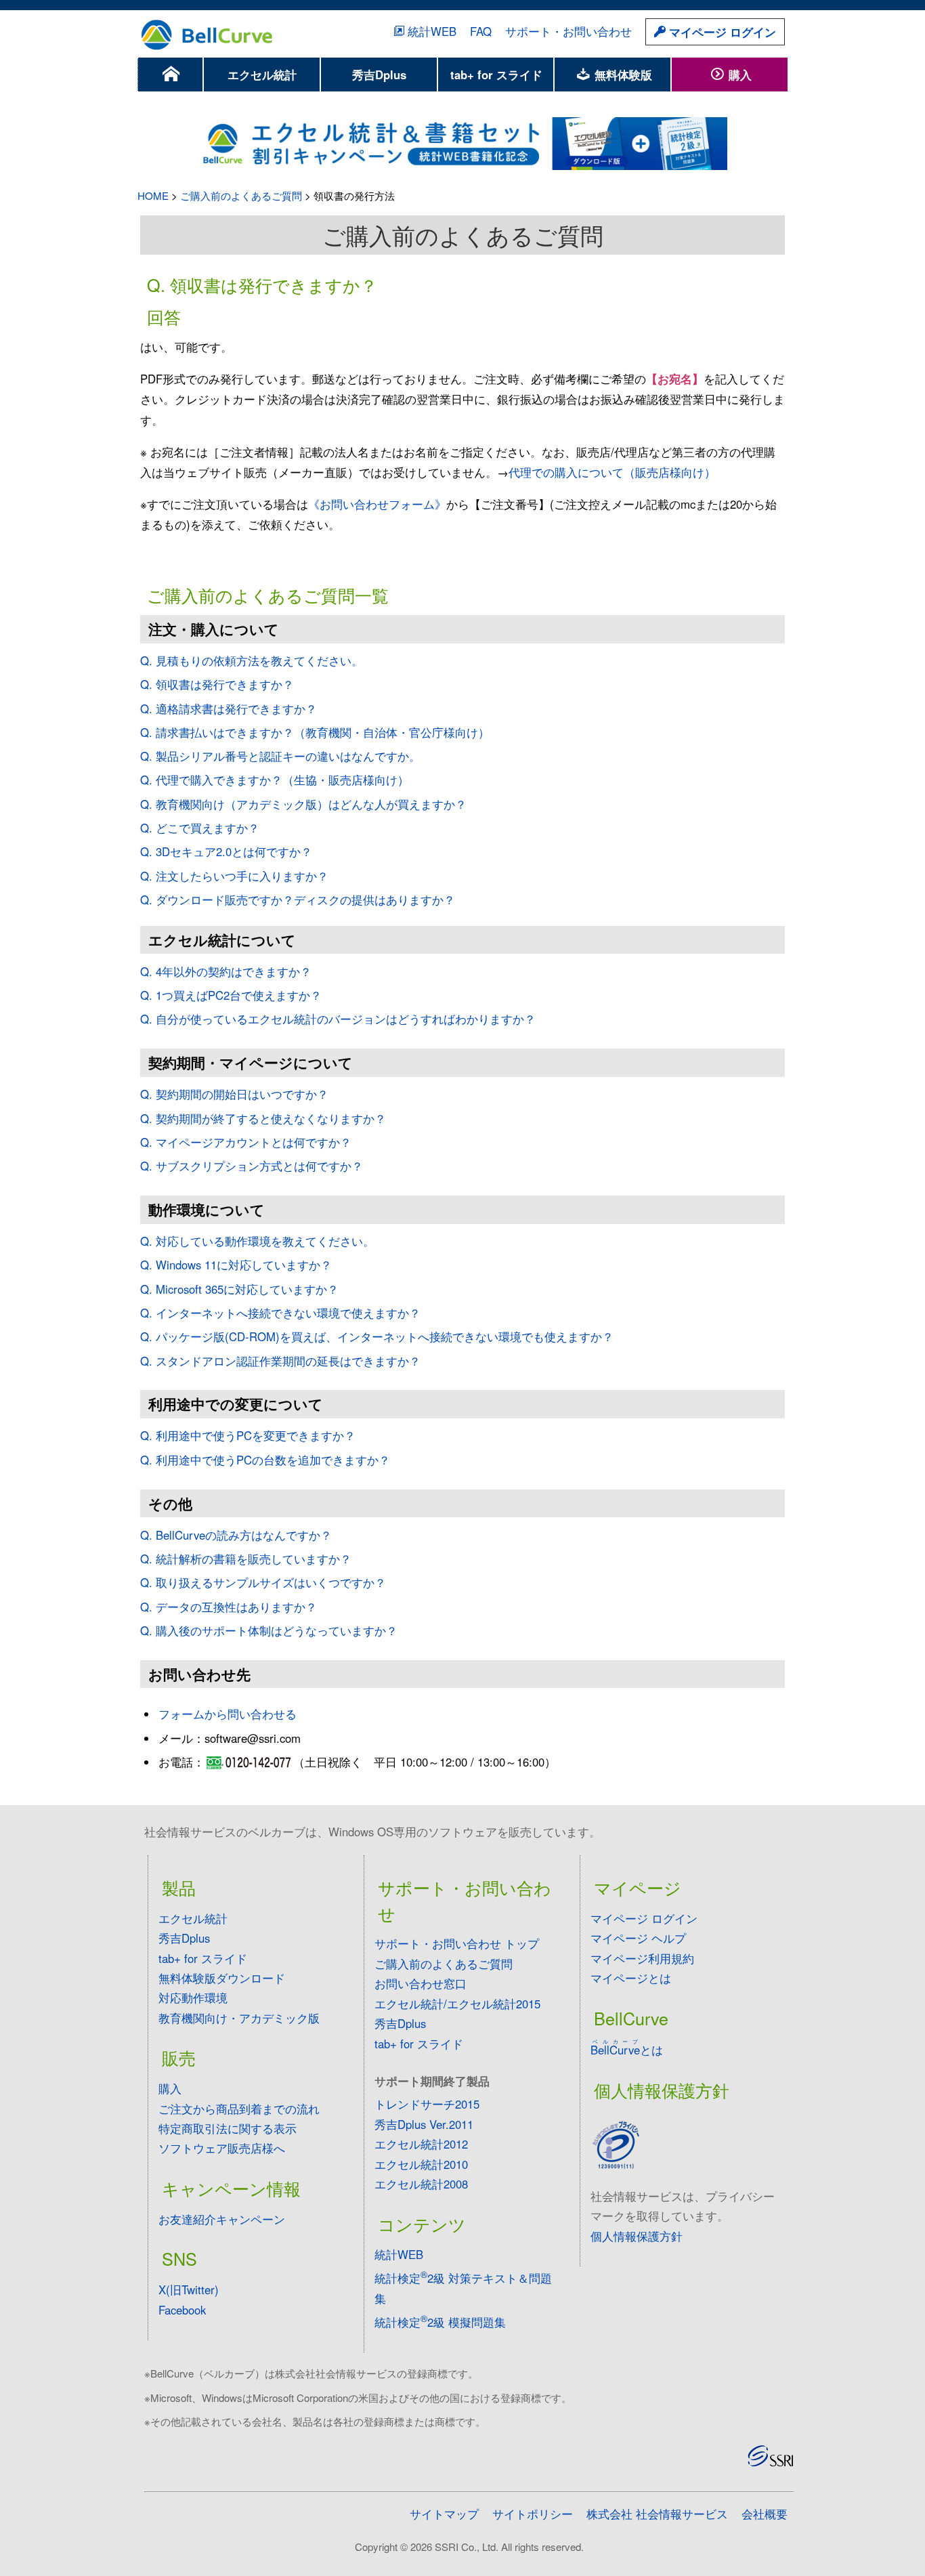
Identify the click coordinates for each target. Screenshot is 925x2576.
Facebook (182, 2310)
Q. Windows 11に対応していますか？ (236, 1265)
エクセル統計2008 (421, 2184)
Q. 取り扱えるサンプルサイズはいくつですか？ (263, 1582)
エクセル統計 (262, 75)
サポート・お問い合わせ (568, 31)
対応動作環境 (193, 1998)
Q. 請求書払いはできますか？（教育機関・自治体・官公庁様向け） (315, 732)
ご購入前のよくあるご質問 (241, 195)
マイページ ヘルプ (638, 1938)
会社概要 (765, 2514)
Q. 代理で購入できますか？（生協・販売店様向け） (275, 780)
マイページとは (631, 1978)
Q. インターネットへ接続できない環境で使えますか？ (280, 1313)
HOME (153, 195)
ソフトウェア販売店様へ (222, 2148)
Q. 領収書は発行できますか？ (217, 684)
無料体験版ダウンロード (222, 1978)
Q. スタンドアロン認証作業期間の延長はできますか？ (280, 1361)
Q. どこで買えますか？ (200, 828)
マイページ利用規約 (642, 1958)
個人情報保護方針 (637, 2236)
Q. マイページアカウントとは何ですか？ (246, 1142)
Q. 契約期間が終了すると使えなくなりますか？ (263, 1118)
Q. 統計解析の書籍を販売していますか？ (246, 1559)
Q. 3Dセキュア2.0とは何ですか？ (226, 851)
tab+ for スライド (496, 75)
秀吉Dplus (379, 75)
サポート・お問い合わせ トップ (457, 1943)
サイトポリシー (533, 2514)
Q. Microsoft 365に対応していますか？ (239, 1289)
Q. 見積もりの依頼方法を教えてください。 (252, 660)
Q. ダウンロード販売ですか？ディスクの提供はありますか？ (298, 900)
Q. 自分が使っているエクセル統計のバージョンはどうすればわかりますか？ (338, 1019)
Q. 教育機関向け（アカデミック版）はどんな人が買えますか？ (303, 804)
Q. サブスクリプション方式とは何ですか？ (252, 1166)
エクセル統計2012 (421, 2144)
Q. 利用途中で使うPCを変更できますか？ (248, 1435)
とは (627, 2050)
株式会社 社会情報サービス (657, 2514)
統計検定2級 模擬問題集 (440, 2322)
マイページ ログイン (721, 32)
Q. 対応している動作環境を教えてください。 (257, 1241)
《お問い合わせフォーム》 (377, 504)
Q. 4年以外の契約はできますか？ (226, 971)
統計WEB (432, 31)
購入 (738, 75)
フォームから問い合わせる (228, 1714)
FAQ (481, 31)
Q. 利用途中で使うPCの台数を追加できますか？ (265, 1460)
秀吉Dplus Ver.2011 (424, 2124)
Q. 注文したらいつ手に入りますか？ (234, 876)
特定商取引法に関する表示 (228, 2128)
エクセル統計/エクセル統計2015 (457, 2004)
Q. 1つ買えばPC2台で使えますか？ (231, 995)
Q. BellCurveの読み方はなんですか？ (236, 1535)
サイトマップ (444, 2514)
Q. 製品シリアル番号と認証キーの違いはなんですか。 (280, 756)
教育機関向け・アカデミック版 (239, 2018)
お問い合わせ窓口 (421, 1983)
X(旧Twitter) (189, 2289)
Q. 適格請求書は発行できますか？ (229, 709)
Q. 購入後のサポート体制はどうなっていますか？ (269, 1630)
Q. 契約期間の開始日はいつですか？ (234, 1094)
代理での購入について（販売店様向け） (612, 472)
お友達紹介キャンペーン (222, 2219)
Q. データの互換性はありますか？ (229, 1607)
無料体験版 (622, 75)
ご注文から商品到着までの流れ (239, 2109)
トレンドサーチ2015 (427, 2104)
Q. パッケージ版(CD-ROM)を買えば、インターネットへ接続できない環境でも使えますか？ (377, 1336)
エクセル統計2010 (421, 2164)
